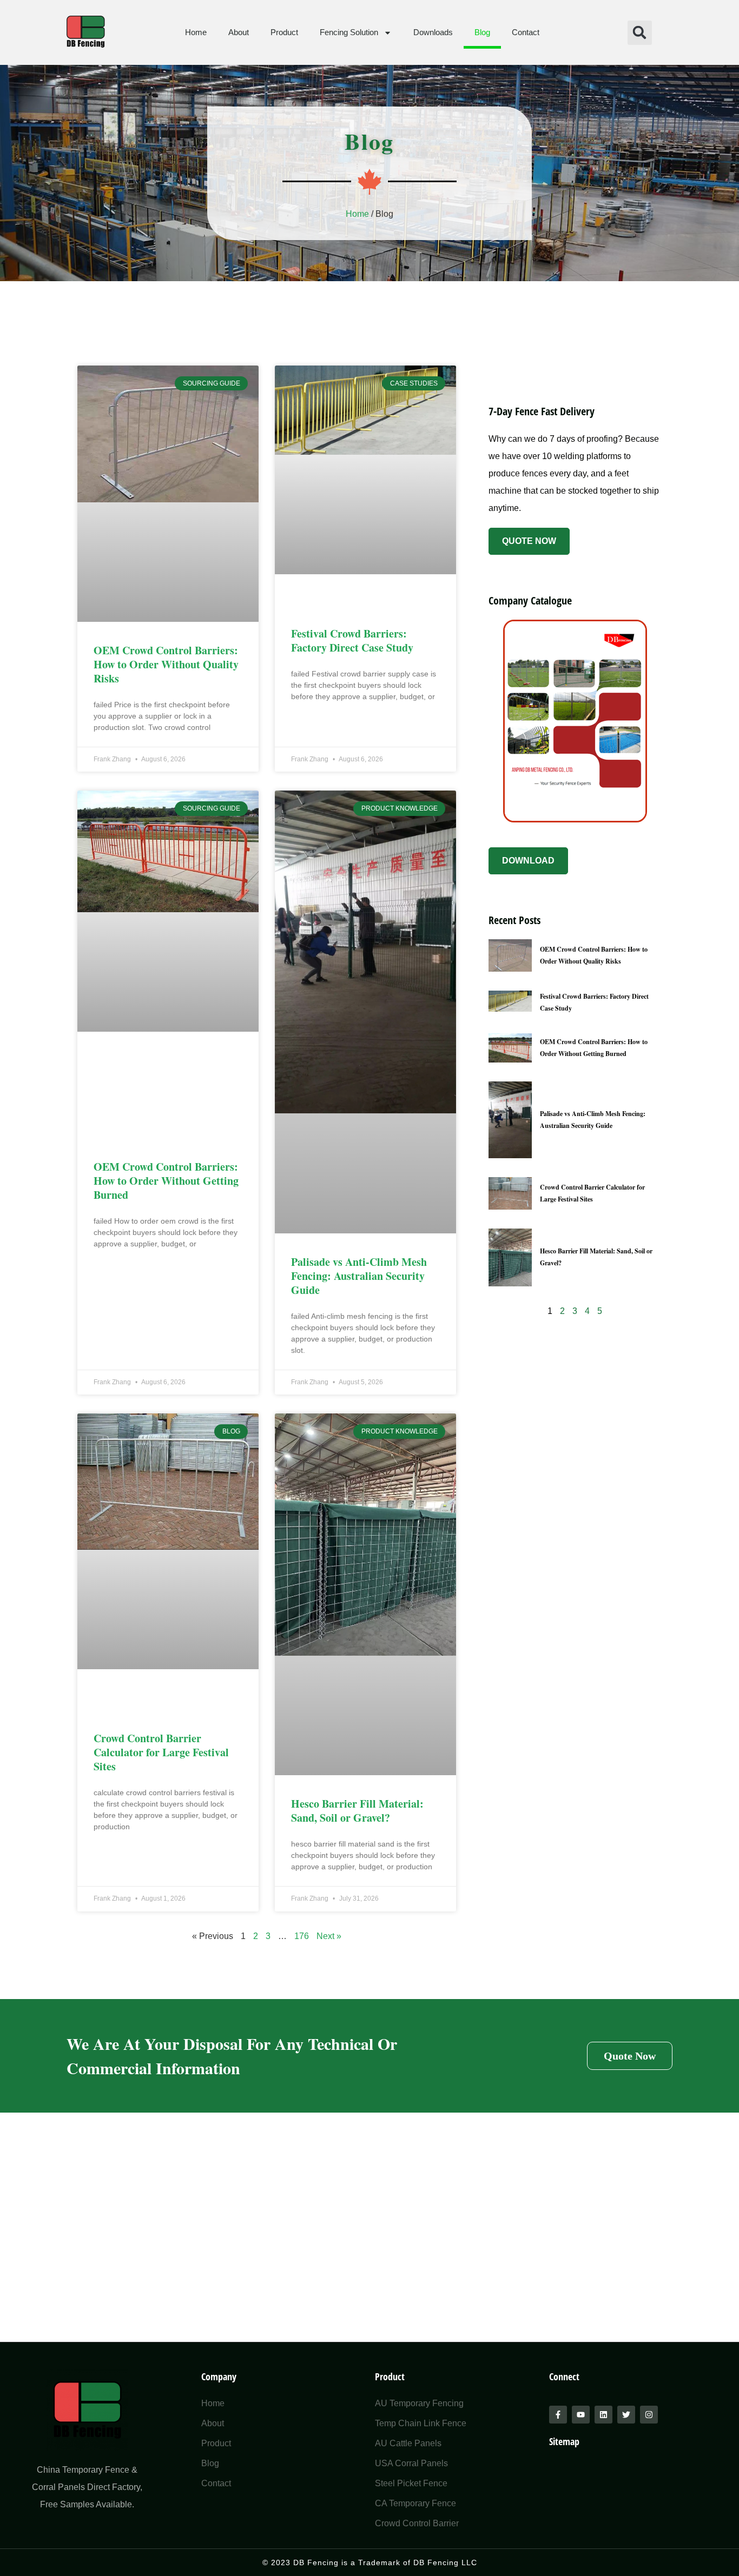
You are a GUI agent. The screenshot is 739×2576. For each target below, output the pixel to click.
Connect (564, 2376)
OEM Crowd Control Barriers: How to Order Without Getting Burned (166, 1181)
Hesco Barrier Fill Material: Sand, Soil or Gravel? (357, 1811)
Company (219, 2376)
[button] (640, 33)
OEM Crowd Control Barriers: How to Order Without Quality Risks (166, 664)
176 (302, 1936)
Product (284, 32)
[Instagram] (649, 2415)
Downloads (433, 32)
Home (196, 32)
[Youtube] (581, 2415)
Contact (526, 32)
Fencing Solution (349, 32)
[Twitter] (626, 2415)
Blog (482, 32)
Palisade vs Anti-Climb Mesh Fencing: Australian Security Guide (359, 1276)
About (239, 32)
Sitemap (564, 2441)
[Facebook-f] (558, 2415)
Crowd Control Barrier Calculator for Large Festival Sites (161, 1752)
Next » (329, 1936)
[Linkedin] (603, 2415)
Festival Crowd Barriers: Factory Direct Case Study (352, 640)
